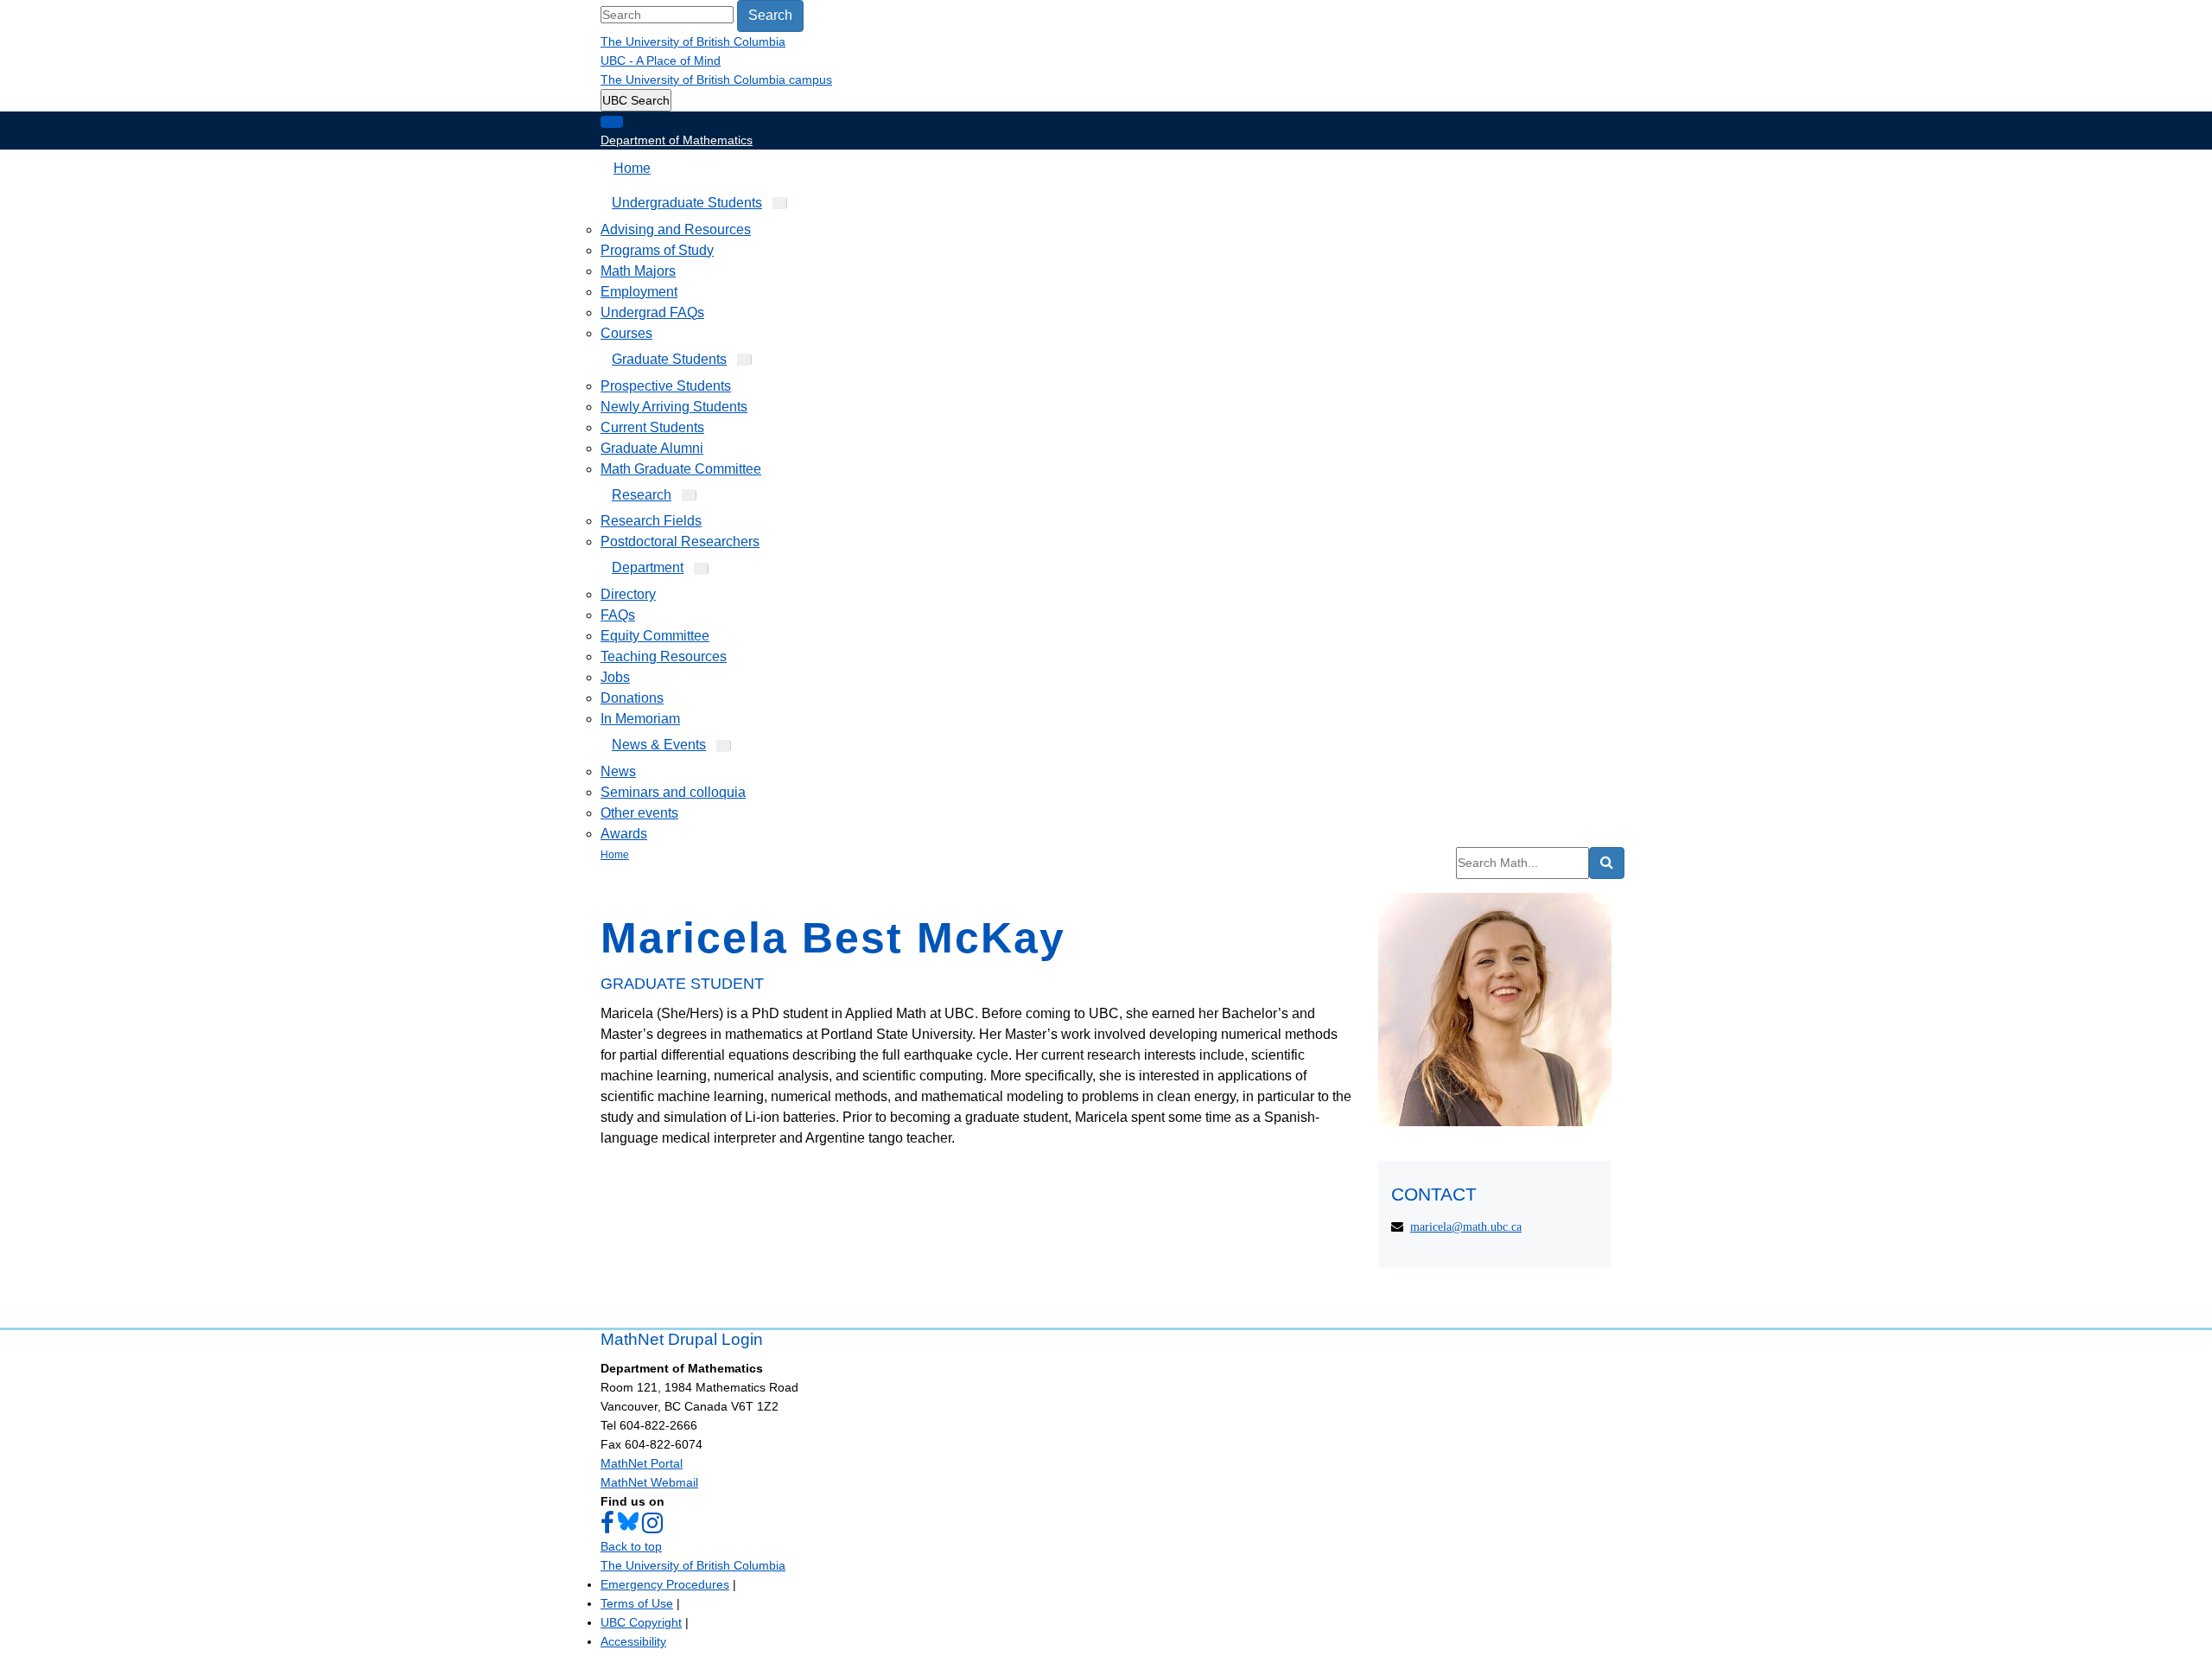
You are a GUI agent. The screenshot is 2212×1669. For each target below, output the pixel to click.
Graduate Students (669, 359)
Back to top (631, 1546)
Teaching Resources (664, 656)
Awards (624, 834)
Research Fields (651, 521)
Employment (639, 292)
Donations (632, 698)
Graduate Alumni (652, 448)
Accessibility (633, 1641)
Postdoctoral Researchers (680, 541)
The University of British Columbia (693, 41)
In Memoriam (640, 719)
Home (632, 168)
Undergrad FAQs (652, 312)
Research (642, 495)
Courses (626, 333)
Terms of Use (637, 1603)
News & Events (659, 745)
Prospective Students (666, 386)
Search (770, 15)
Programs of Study (657, 250)
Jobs (615, 677)
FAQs (618, 615)
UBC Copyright (641, 1622)
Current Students (652, 427)
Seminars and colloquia (673, 792)
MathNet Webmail (649, 1482)
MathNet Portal (642, 1463)
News (618, 771)
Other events (639, 813)
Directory (628, 594)
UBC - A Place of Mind (661, 61)
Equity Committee (655, 636)
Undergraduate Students (687, 203)
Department (648, 567)
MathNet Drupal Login (682, 1339)
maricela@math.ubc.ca (1466, 1226)
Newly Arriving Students (674, 407)
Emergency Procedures (665, 1584)
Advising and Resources (676, 229)
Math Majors (638, 271)
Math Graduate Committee (681, 469)
